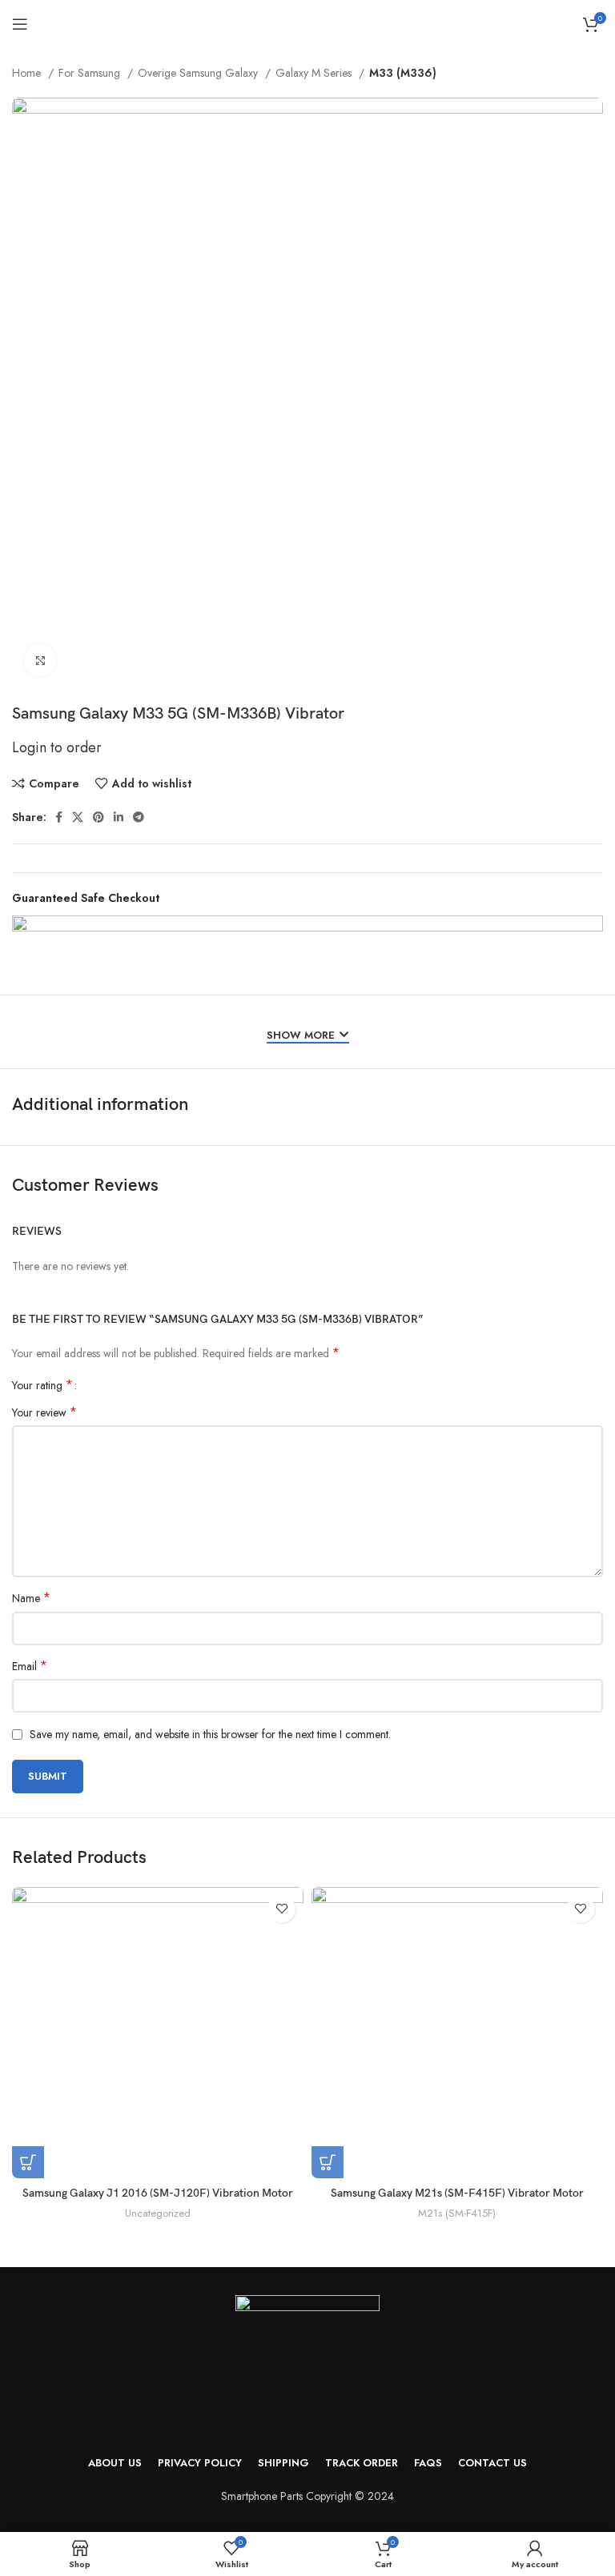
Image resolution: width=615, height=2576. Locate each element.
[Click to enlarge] (40, 660)
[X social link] (78, 817)
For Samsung (91, 73)
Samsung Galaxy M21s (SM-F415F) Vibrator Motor (457, 2193)
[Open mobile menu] (20, 24)
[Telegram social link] (139, 817)
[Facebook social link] (59, 817)
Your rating (42, 1385)
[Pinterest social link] (98, 817)
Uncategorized (158, 2213)
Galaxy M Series (315, 73)
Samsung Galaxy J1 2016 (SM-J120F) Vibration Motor (158, 2193)
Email (30, 1666)
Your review (44, 1412)
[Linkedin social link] (119, 817)
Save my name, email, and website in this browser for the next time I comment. (210, 1734)
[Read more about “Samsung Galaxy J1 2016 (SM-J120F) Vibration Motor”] (28, 2162)
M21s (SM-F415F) (457, 2213)
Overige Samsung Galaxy (199, 73)
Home (28, 73)
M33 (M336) (403, 73)
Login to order (57, 747)
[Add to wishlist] (281, 1909)
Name (31, 1598)
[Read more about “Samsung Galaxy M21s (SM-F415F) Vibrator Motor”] (328, 2162)
